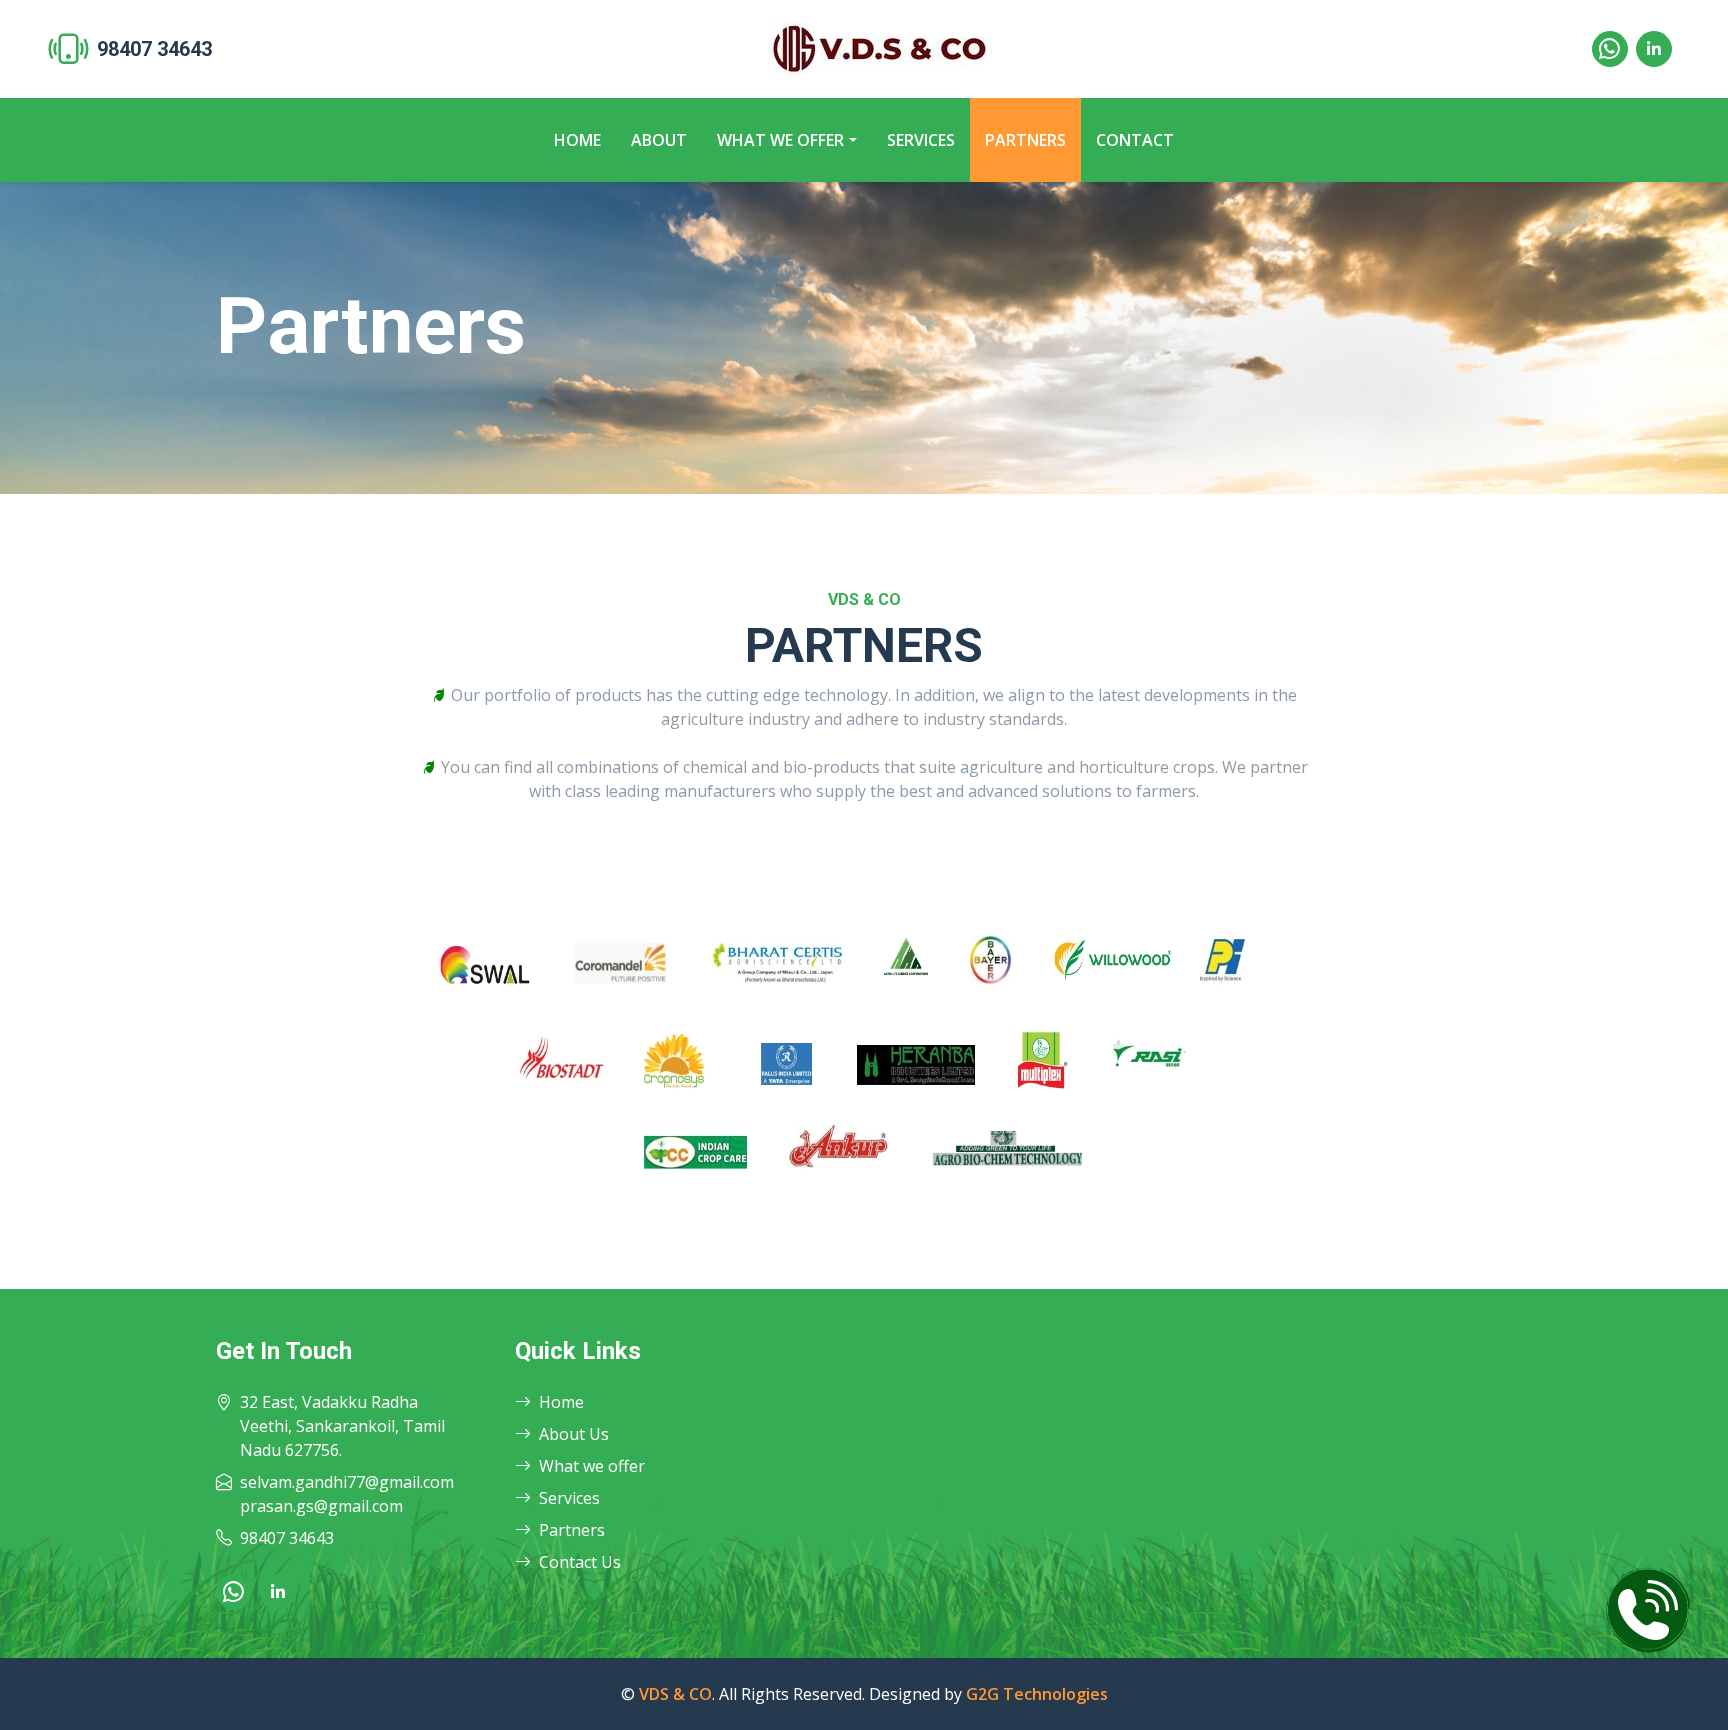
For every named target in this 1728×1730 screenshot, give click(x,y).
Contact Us (580, 1562)
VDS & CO (675, 1694)
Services (921, 140)
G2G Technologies (1037, 1694)
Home (577, 140)
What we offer (780, 140)
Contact (1135, 140)
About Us (574, 1434)
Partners (1025, 140)
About (659, 140)
